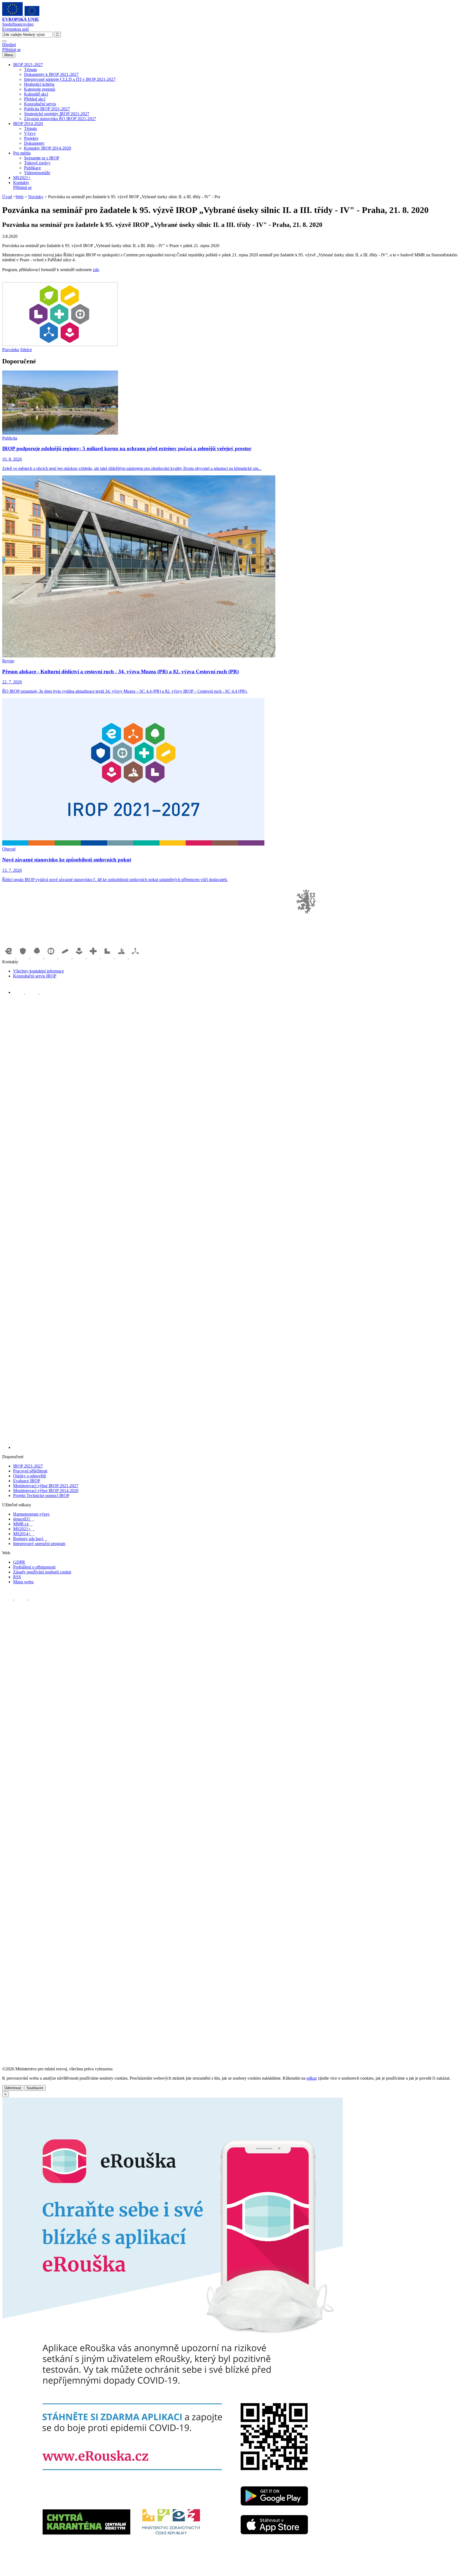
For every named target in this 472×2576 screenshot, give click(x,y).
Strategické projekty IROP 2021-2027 (57, 114)
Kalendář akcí (36, 94)
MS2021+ (22, 178)
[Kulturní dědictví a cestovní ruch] (108, 957)
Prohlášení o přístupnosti (34, 1567)
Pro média (22, 153)
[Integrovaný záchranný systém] (23, 957)
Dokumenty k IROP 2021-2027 (51, 74)
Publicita (10, 438)
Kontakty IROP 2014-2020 (48, 148)
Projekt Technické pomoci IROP (41, 1495)
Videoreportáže (37, 173)
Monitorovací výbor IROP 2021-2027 (46, 1486)
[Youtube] (32, 992)
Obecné (9, 849)
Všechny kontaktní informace (39, 971)
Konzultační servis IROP (35, 976)
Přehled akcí (35, 99)
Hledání (9, 45)
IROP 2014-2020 (28, 124)
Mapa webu (23, 1582)
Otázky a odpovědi (29, 1476)
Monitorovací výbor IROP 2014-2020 (46, 1491)
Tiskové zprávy (37, 163)
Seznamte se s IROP (42, 158)
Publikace (33, 168)
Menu (9, 55)
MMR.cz (23, 1524)
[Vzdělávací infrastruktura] (66, 957)
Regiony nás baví (30, 1539)
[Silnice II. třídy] (52, 957)
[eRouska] (172, 2571)
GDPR (19, 1562)
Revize (8, 661)
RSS (17, 1577)
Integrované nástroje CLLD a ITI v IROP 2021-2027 (70, 79)
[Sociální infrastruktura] (80, 957)
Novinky (36, 197)
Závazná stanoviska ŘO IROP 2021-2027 (60, 119)
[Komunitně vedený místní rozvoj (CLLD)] (122, 957)
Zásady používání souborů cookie (42, 1572)
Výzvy (30, 133)
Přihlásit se (11, 50)
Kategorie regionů (40, 89)
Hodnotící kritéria (39, 84)
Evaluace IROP (27, 1481)
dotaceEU (24, 1519)
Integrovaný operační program (39, 1544)
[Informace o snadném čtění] (241, 1447)
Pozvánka (11, 350)
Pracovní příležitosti (30, 1471)
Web (20, 197)
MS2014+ (24, 1534)
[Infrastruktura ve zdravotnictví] (94, 957)
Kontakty (21, 183)
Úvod (7, 197)
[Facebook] (19, 992)
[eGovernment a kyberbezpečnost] (9, 957)
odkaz (312, 2078)
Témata (30, 69)
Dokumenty (34, 143)
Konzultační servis (40, 104)
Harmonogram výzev (31, 1514)
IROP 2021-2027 (28, 65)
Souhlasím (35, 2088)
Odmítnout (13, 2088)
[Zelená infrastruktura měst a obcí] (37, 957)
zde (96, 270)
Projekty (31, 138)
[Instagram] (45, 992)
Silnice (26, 350)
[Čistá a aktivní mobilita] (135, 957)
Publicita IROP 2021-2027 (47, 109)
